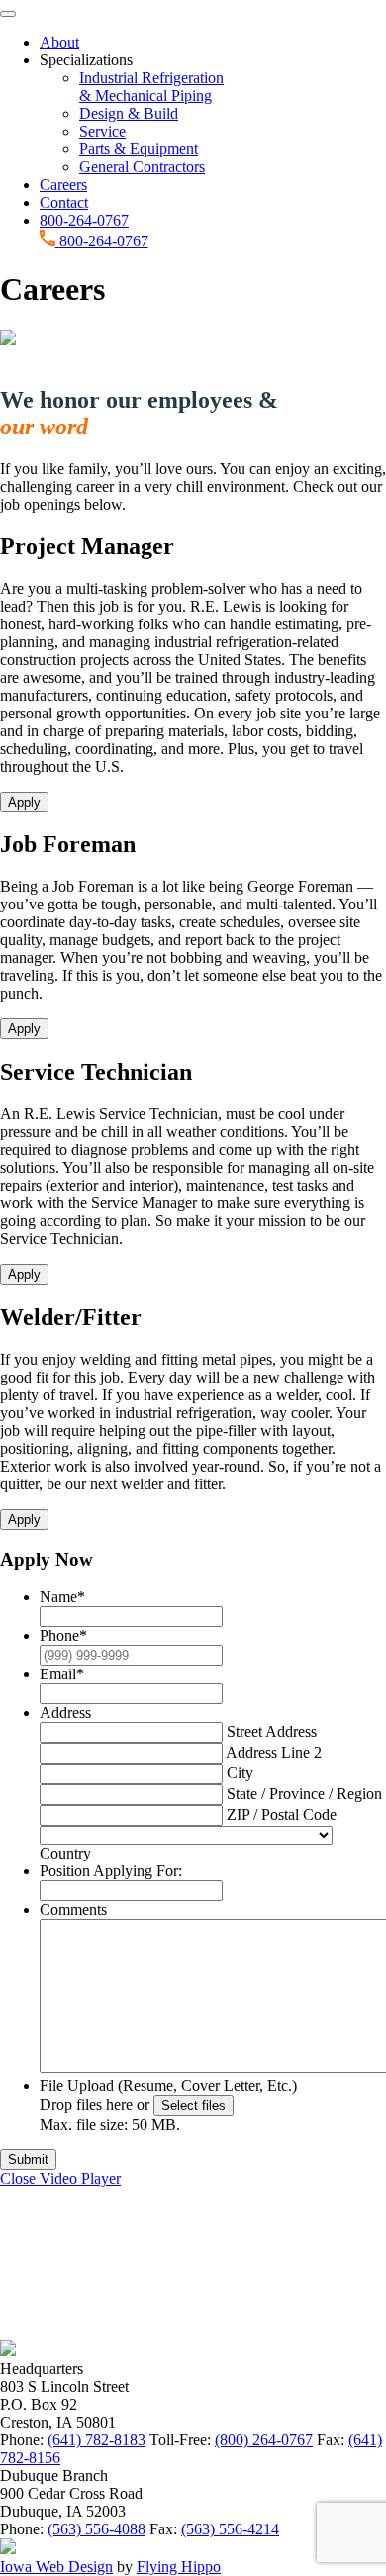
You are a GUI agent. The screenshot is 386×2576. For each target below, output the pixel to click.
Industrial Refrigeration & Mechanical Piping (151, 87)
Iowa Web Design (56, 2567)
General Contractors (142, 167)
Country (65, 1853)
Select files (193, 2105)
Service (102, 131)
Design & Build (129, 113)
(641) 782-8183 (96, 2440)
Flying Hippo (179, 2567)
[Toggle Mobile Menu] (8, 14)
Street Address (272, 1731)
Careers (63, 185)
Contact (64, 202)
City (240, 1773)
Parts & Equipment (139, 149)
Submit (28, 2160)
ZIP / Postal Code (282, 1814)
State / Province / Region (304, 1794)
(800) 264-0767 (264, 2440)
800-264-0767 (84, 220)
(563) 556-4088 (96, 2529)
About (59, 42)
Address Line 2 (274, 1752)
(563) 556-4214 (230, 2529)
